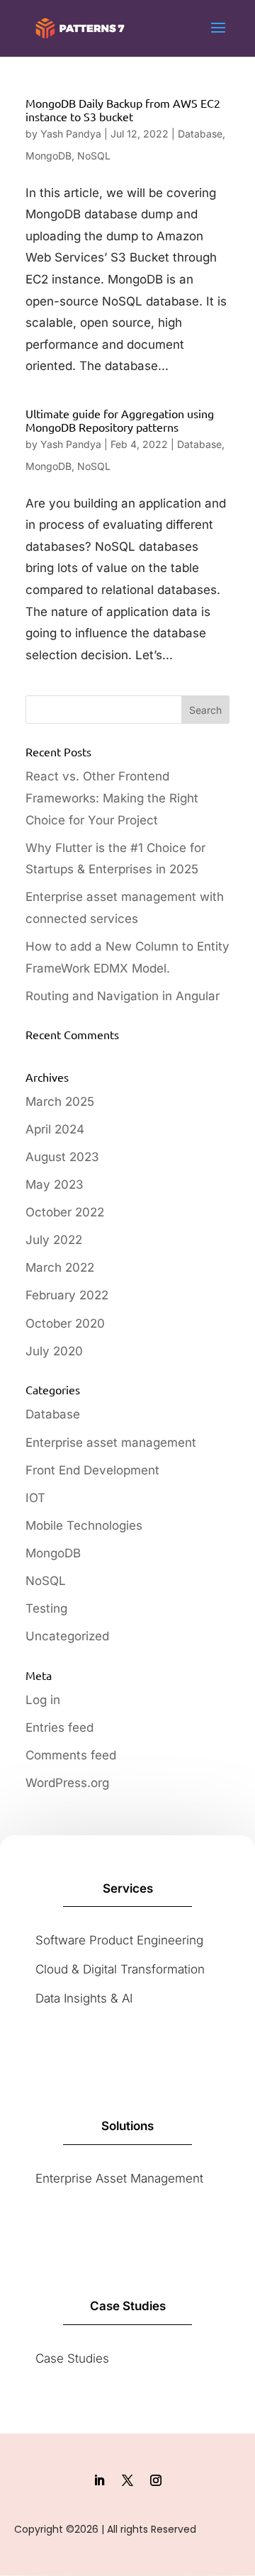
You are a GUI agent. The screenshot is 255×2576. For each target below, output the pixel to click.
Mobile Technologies (84, 1525)
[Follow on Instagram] (156, 2480)
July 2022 (54, 1240)
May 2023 (55, 1185)
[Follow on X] (127, 2480)
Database (200, 134)
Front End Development (92, 1470)
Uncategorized (67, 1636)
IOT (35, 1498)
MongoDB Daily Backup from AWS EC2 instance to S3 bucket (123, 110)
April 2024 (55, 1129)
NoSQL (94, 156)
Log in (43, 1700)
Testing (46, 1608)
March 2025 (60, 1102)
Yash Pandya (71, 134)
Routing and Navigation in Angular (123, 996)
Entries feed (59, 1727)
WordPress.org (67, 1783)
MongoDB (49, 156)
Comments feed (71, 1755)
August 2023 (62, 1157)
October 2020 (65, 1323)
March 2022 (60, 1267)
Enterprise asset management (111, 1443)
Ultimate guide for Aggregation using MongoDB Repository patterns (120, 420)
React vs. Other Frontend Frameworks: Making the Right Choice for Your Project (112, 798)
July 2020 (54, 1351)
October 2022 (65, 1212)
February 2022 (67, 1295)
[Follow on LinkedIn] (99, 2480)
